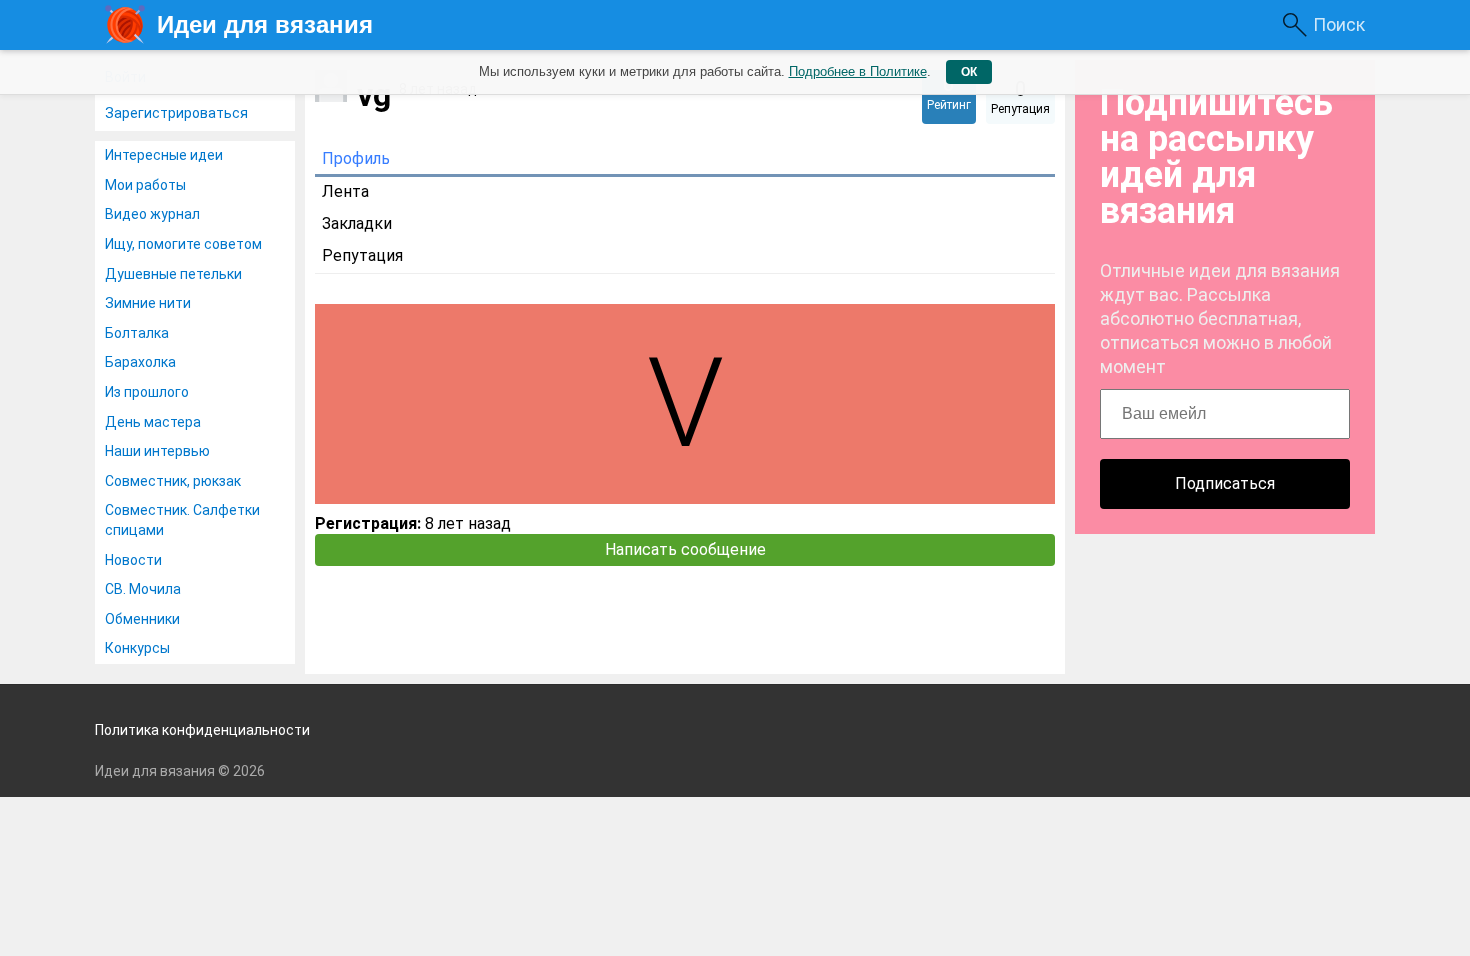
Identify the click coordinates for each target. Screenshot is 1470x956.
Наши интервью (157, 451)
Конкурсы (137, 648)
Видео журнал (152, 214)
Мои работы (145, 185)
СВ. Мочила (143, 589)
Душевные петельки (173, 274)
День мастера (153, 422)
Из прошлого (147, 392)
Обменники (142, 619)
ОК (969, 72)
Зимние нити (148, 303)
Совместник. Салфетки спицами (182, 520)
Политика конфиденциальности (202, 730)
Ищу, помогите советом (183, 244)
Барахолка (140, 362)
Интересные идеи (164, 155)
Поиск (1339, 24)
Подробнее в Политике (858, 71)
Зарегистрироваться (176, 113)
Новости (133, 560)
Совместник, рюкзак (173, 481)
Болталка (137, 333)
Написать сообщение (685, 549)
